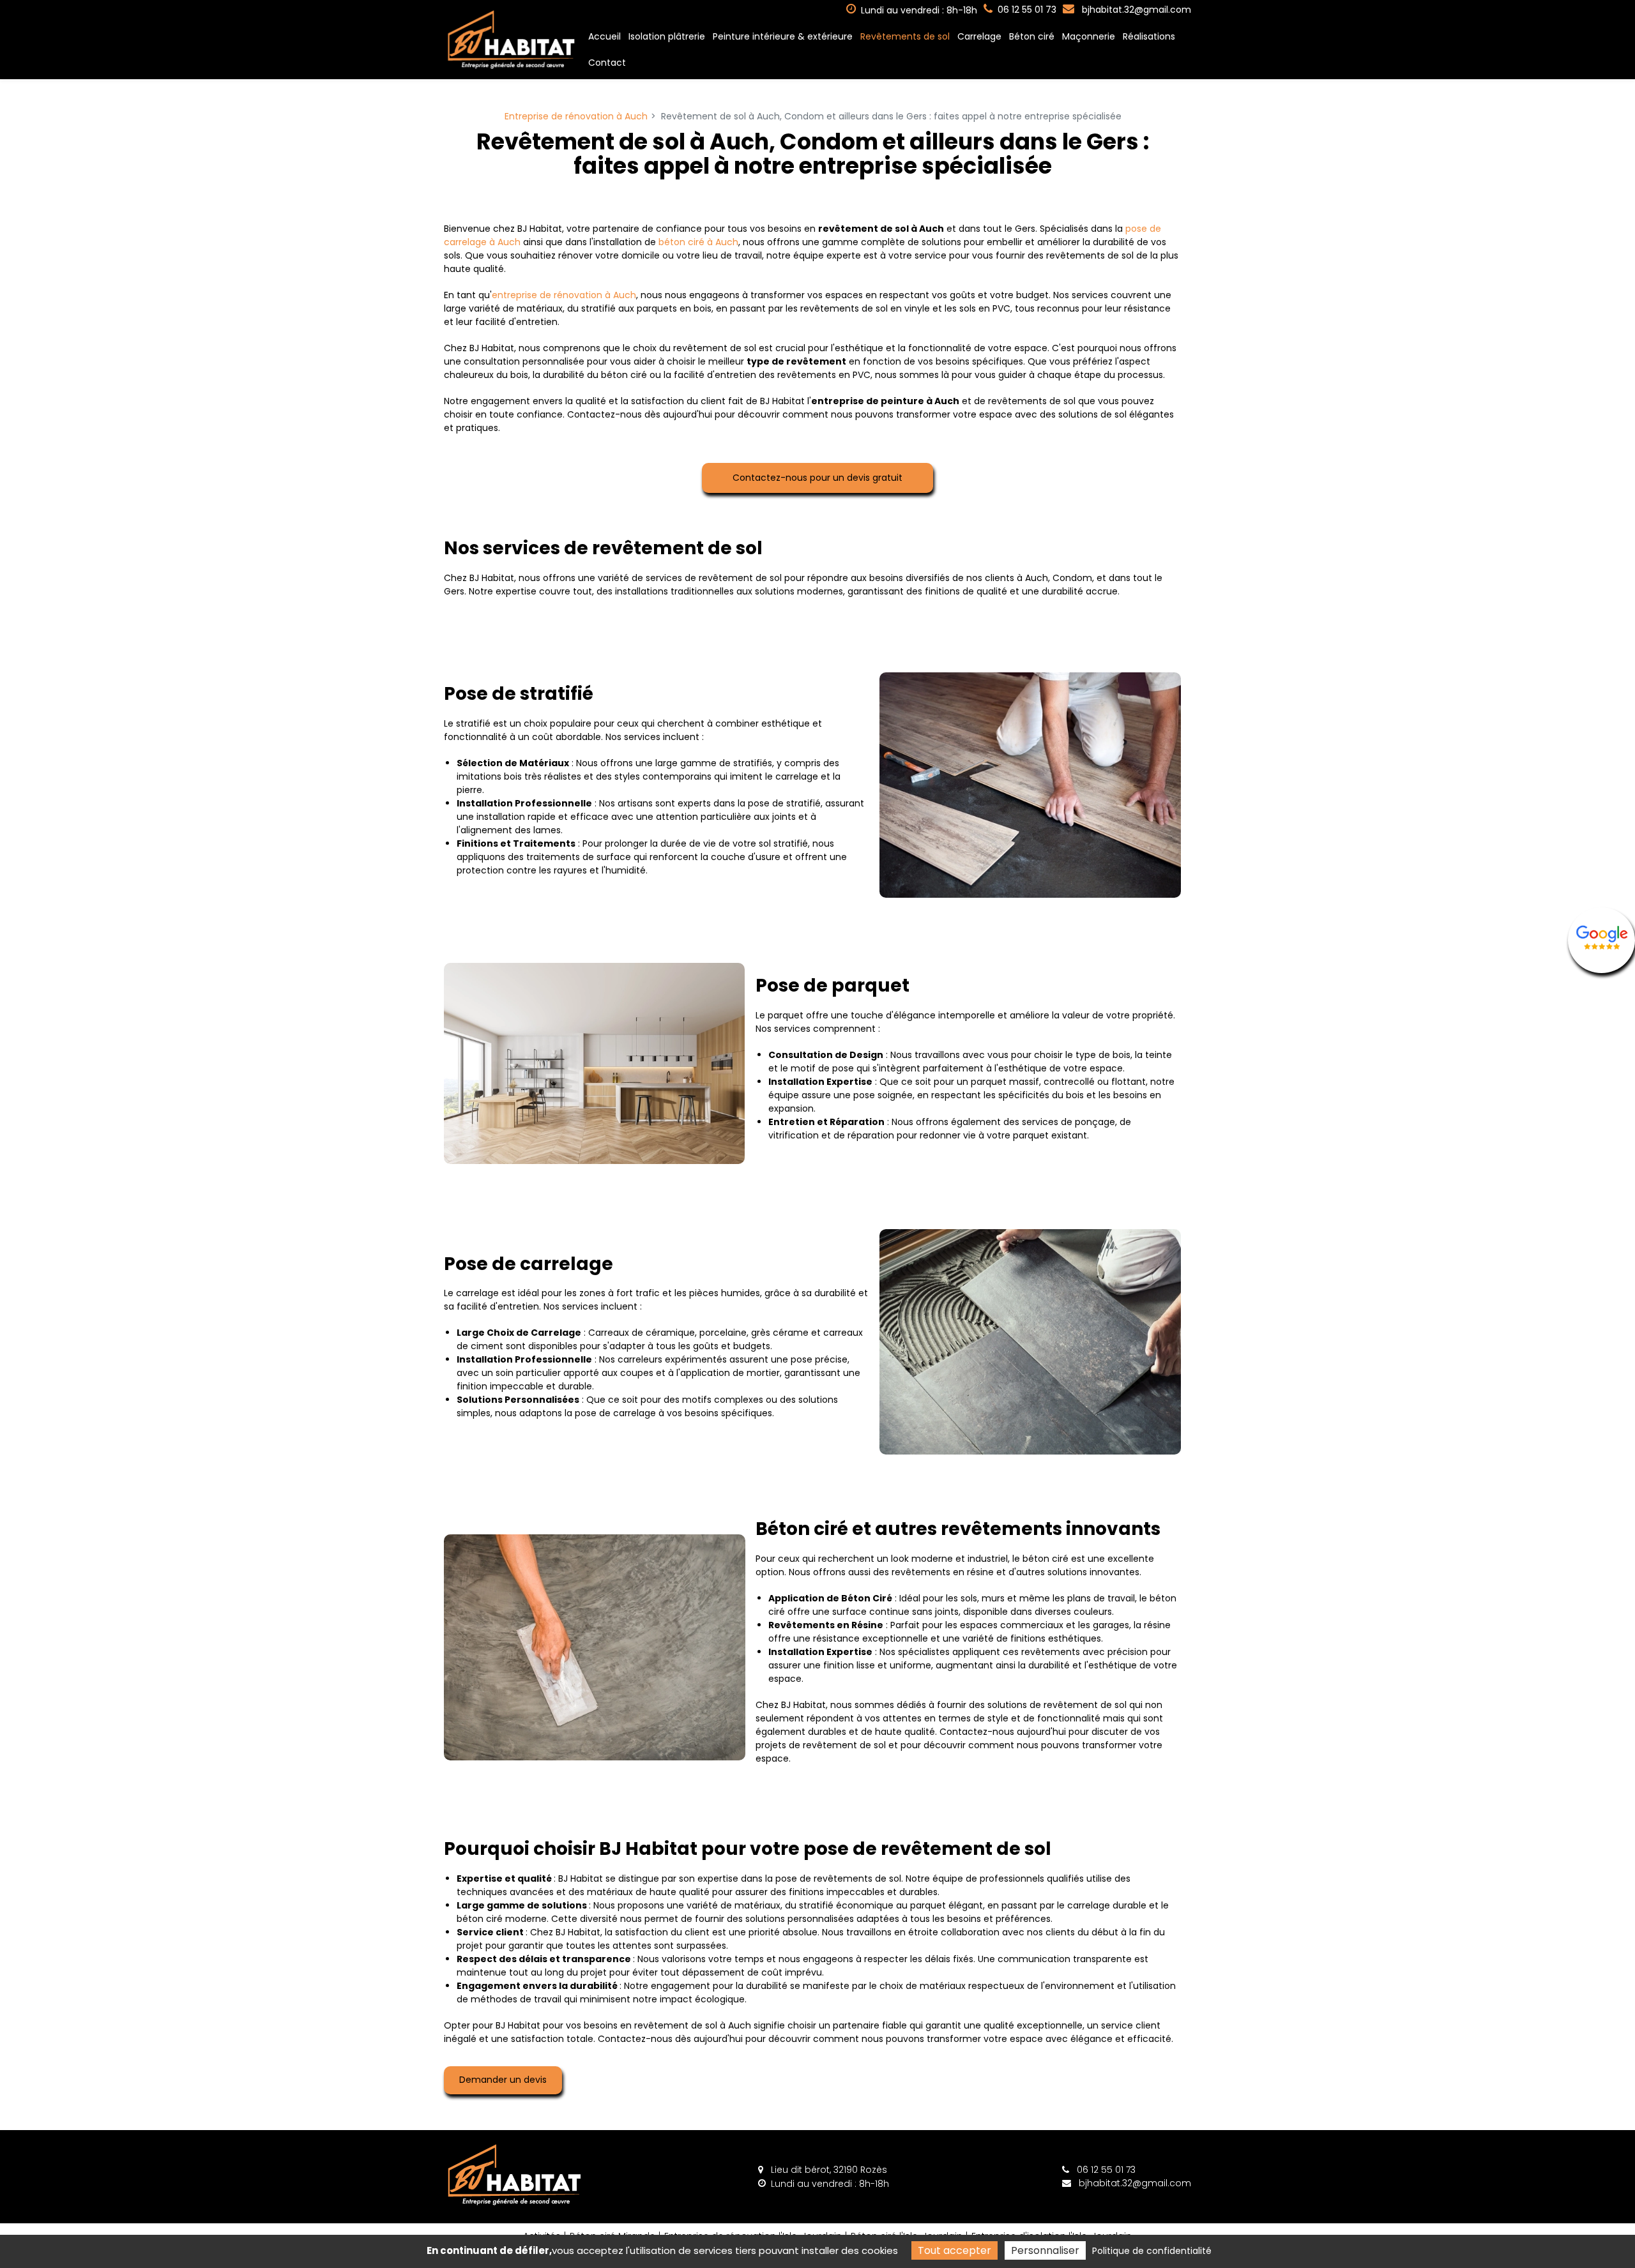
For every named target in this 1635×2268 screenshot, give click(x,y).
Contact (607, 63)
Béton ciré (1032, 36)
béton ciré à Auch (698, 242)
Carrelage (979, 36)
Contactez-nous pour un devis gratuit (817, 478)
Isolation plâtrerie (667, 36)
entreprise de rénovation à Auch (564, 295)
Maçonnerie (1089, 36)
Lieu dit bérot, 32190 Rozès (828, 2170)
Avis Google (1601, 940)
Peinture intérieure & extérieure (783, 36)
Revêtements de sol (905, 36)
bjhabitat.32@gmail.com (1135, 10)
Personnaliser (1045, 2250)
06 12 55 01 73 (1105, 2170)
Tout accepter (954, 2250)
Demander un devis (503, 2080)
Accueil (605, 36)
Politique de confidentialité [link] (1152, 2251)
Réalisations (1149, 36)
